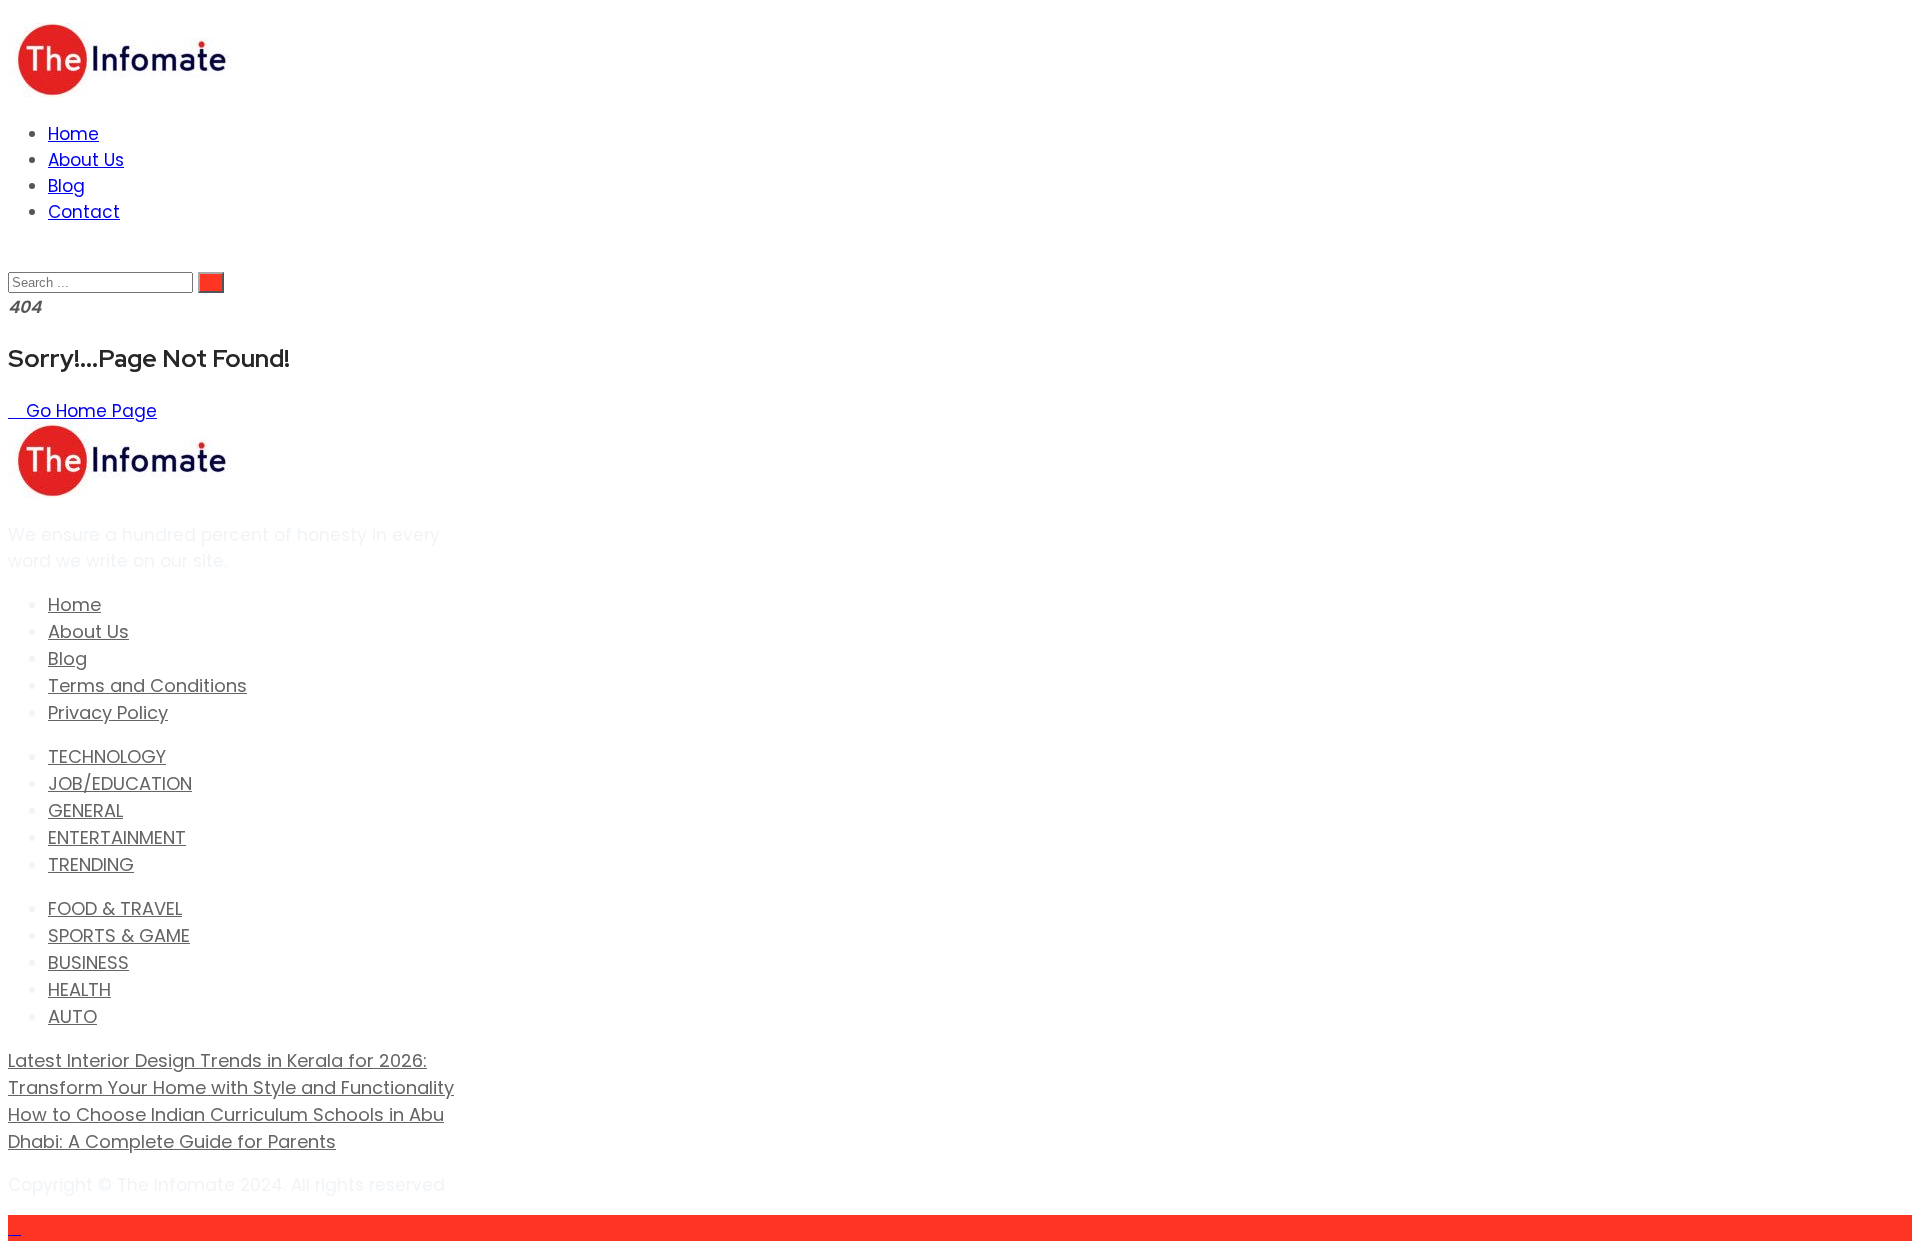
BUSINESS (88, 962)
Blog (66, 186)
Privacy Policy (108, 712)
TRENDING (91, 864)
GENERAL (85, 810)
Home (73, 134)
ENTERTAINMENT (117, 837)
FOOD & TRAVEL (115, 908)
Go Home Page (89, 411)
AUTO (72, 1016)
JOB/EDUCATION (120, 783)
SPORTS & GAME (119, 935)
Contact (84, 212)
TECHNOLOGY (107, 756)
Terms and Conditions (147, 685)
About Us (86, 160)
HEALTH (79, 989)
